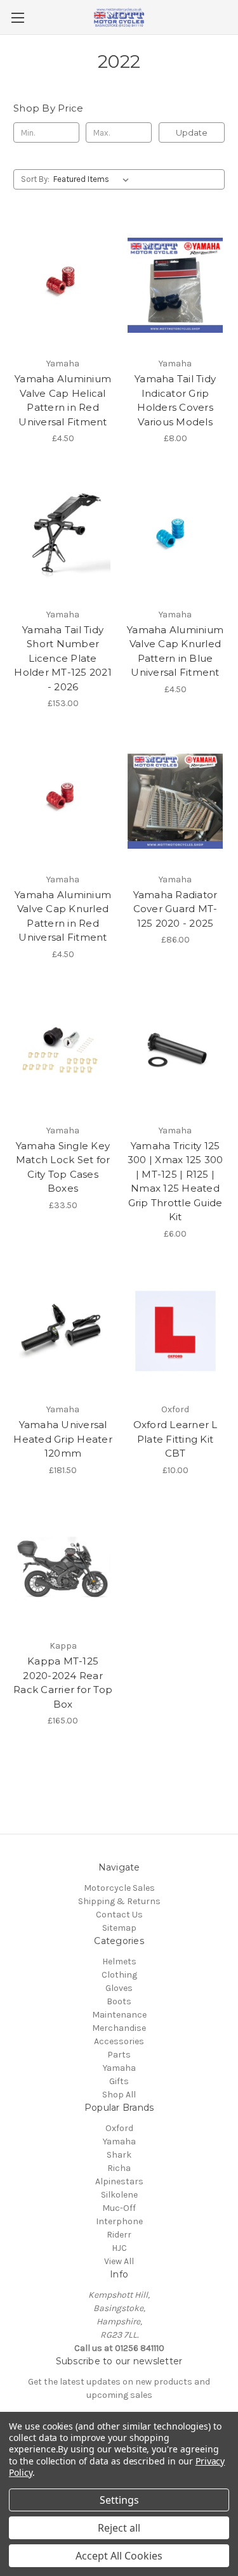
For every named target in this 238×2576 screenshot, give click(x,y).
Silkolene (119, 2195)
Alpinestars (119, 2181)
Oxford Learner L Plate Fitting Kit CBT (175, 1439)
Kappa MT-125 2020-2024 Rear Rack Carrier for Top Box (63, 1683)
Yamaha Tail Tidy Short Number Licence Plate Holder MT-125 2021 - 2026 (63, 658)
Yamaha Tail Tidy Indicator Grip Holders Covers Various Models (175, 400)
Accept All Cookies (119, 2556)
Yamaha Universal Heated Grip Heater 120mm (63, 1439)
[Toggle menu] (17, 17)
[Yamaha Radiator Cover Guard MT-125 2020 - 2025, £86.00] (175, 801)
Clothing (119, 1975)
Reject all (119, 2528)
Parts (119, 2055)
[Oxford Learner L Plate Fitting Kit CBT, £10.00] (175, 1332)
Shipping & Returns (119, 1901)
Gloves (119, 1988)
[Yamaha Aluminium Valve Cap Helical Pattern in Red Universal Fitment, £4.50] (63, 285)
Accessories (119, 2041)
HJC (119, 2248)
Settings (119, 2500)
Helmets (119, 1961)
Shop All (119, 2095)
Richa (119, 2168)
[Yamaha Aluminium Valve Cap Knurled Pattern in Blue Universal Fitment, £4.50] (175, 536)
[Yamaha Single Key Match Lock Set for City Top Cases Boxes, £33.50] (63, 1052)
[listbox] (94, 179)
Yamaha (119, 2068)
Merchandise (119, 2028)
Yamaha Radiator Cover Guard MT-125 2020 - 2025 (175, 909)
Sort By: (35, 179)
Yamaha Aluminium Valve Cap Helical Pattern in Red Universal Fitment (63, 400)
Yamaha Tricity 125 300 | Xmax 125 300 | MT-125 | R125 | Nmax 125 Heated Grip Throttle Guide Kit (175, 1182)
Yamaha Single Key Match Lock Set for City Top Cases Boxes (63, 1167)
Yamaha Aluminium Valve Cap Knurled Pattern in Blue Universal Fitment (175, 651)
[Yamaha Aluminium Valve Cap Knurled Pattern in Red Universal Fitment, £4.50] (63, 801)
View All (119, 2261)
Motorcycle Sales (119, 1888)
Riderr (119, 2235)
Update (192, 132)
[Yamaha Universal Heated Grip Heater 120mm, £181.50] (63, 1332)
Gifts (119, 2081)
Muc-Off (119, 2208)
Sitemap (119, 1928)
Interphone (119, 2221)
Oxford (119, 2128)
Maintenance (119, 2015)
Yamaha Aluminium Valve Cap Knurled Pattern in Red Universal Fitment (63, 916)
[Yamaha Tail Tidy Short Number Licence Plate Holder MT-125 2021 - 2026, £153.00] (63, 536)
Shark (119, 2155)
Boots (119, 2001)
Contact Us (119, 1915)
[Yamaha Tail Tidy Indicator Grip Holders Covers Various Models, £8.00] (175, 285)
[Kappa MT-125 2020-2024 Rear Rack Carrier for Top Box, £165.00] (63, 1568)
